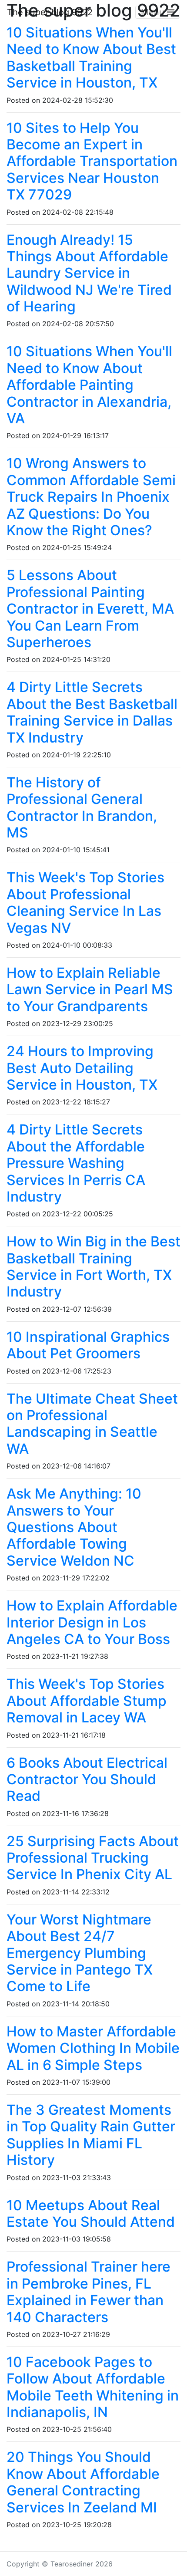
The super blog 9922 (50, 12)
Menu (154, 12)
